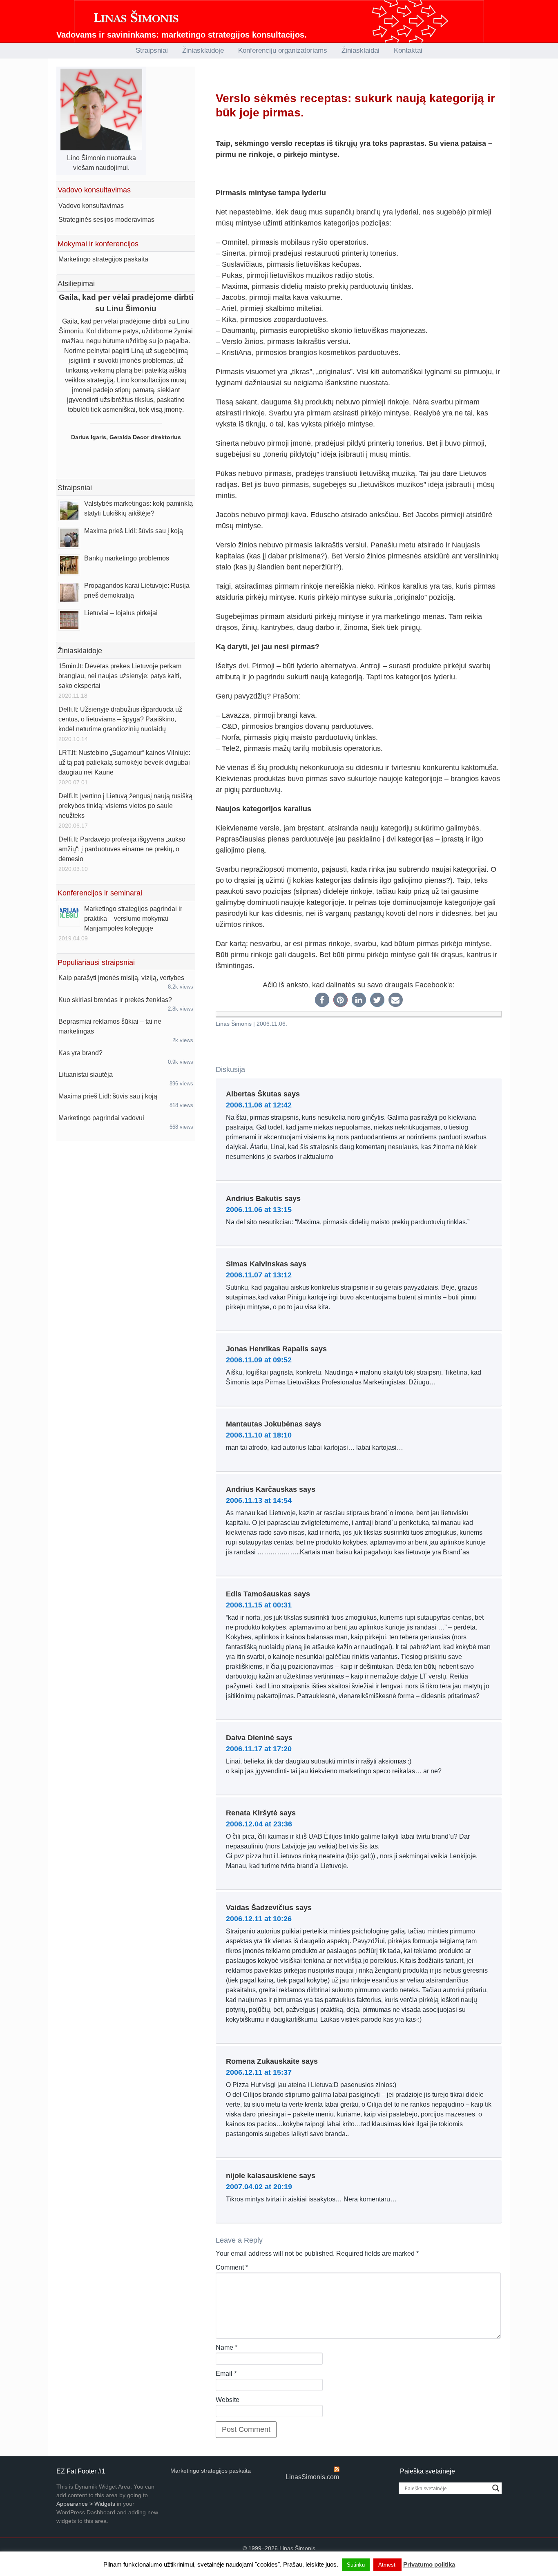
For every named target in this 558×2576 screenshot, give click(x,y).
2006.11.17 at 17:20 (259, 1749)
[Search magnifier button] (496, 2488)
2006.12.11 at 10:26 (259, 1919)
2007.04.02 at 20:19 (259, 2187)
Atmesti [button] (387, 2565)
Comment (232, 2267)
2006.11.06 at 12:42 (259, 1105)
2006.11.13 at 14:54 (259, 1500)
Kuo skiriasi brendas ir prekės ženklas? (115, 1000)
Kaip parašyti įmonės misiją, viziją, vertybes (121, 978)
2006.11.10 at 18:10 (259, 1435)
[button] (322, 1000)
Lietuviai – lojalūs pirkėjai (121, 613)
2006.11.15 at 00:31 (259, 1605)
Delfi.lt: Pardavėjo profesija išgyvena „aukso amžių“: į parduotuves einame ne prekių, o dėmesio (122, 849)
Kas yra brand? (80, 1053)
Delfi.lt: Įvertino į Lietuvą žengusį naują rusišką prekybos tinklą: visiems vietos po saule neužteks (125, 806)
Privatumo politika (429, 2564)
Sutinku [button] (356, 2565)
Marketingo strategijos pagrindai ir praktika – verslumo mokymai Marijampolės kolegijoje (133, 919)
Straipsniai (75, 488)
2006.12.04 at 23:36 (259, 1824)
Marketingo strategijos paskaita (103, 259)
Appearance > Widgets (86, 2504)
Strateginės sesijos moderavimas (106, 220)
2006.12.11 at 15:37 (259, 2072)
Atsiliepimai (76, 283)
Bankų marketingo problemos (127, 558)
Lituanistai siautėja (86, 1075)
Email (226, 2374)
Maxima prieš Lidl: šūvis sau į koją (134, 531)
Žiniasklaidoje (80, 651)
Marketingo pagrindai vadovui (101, 1118)
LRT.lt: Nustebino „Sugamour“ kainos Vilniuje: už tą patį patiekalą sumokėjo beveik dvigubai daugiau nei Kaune (124, 762)
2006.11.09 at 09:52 (259, 1360)
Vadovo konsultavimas (91, 206)
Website (228, 2400)
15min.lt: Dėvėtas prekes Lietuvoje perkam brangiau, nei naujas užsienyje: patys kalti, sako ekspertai (120, 676)
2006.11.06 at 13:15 (259, 1210)
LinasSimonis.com (312, 2477)
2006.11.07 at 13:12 (259, 1275)
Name (227, 2347)
